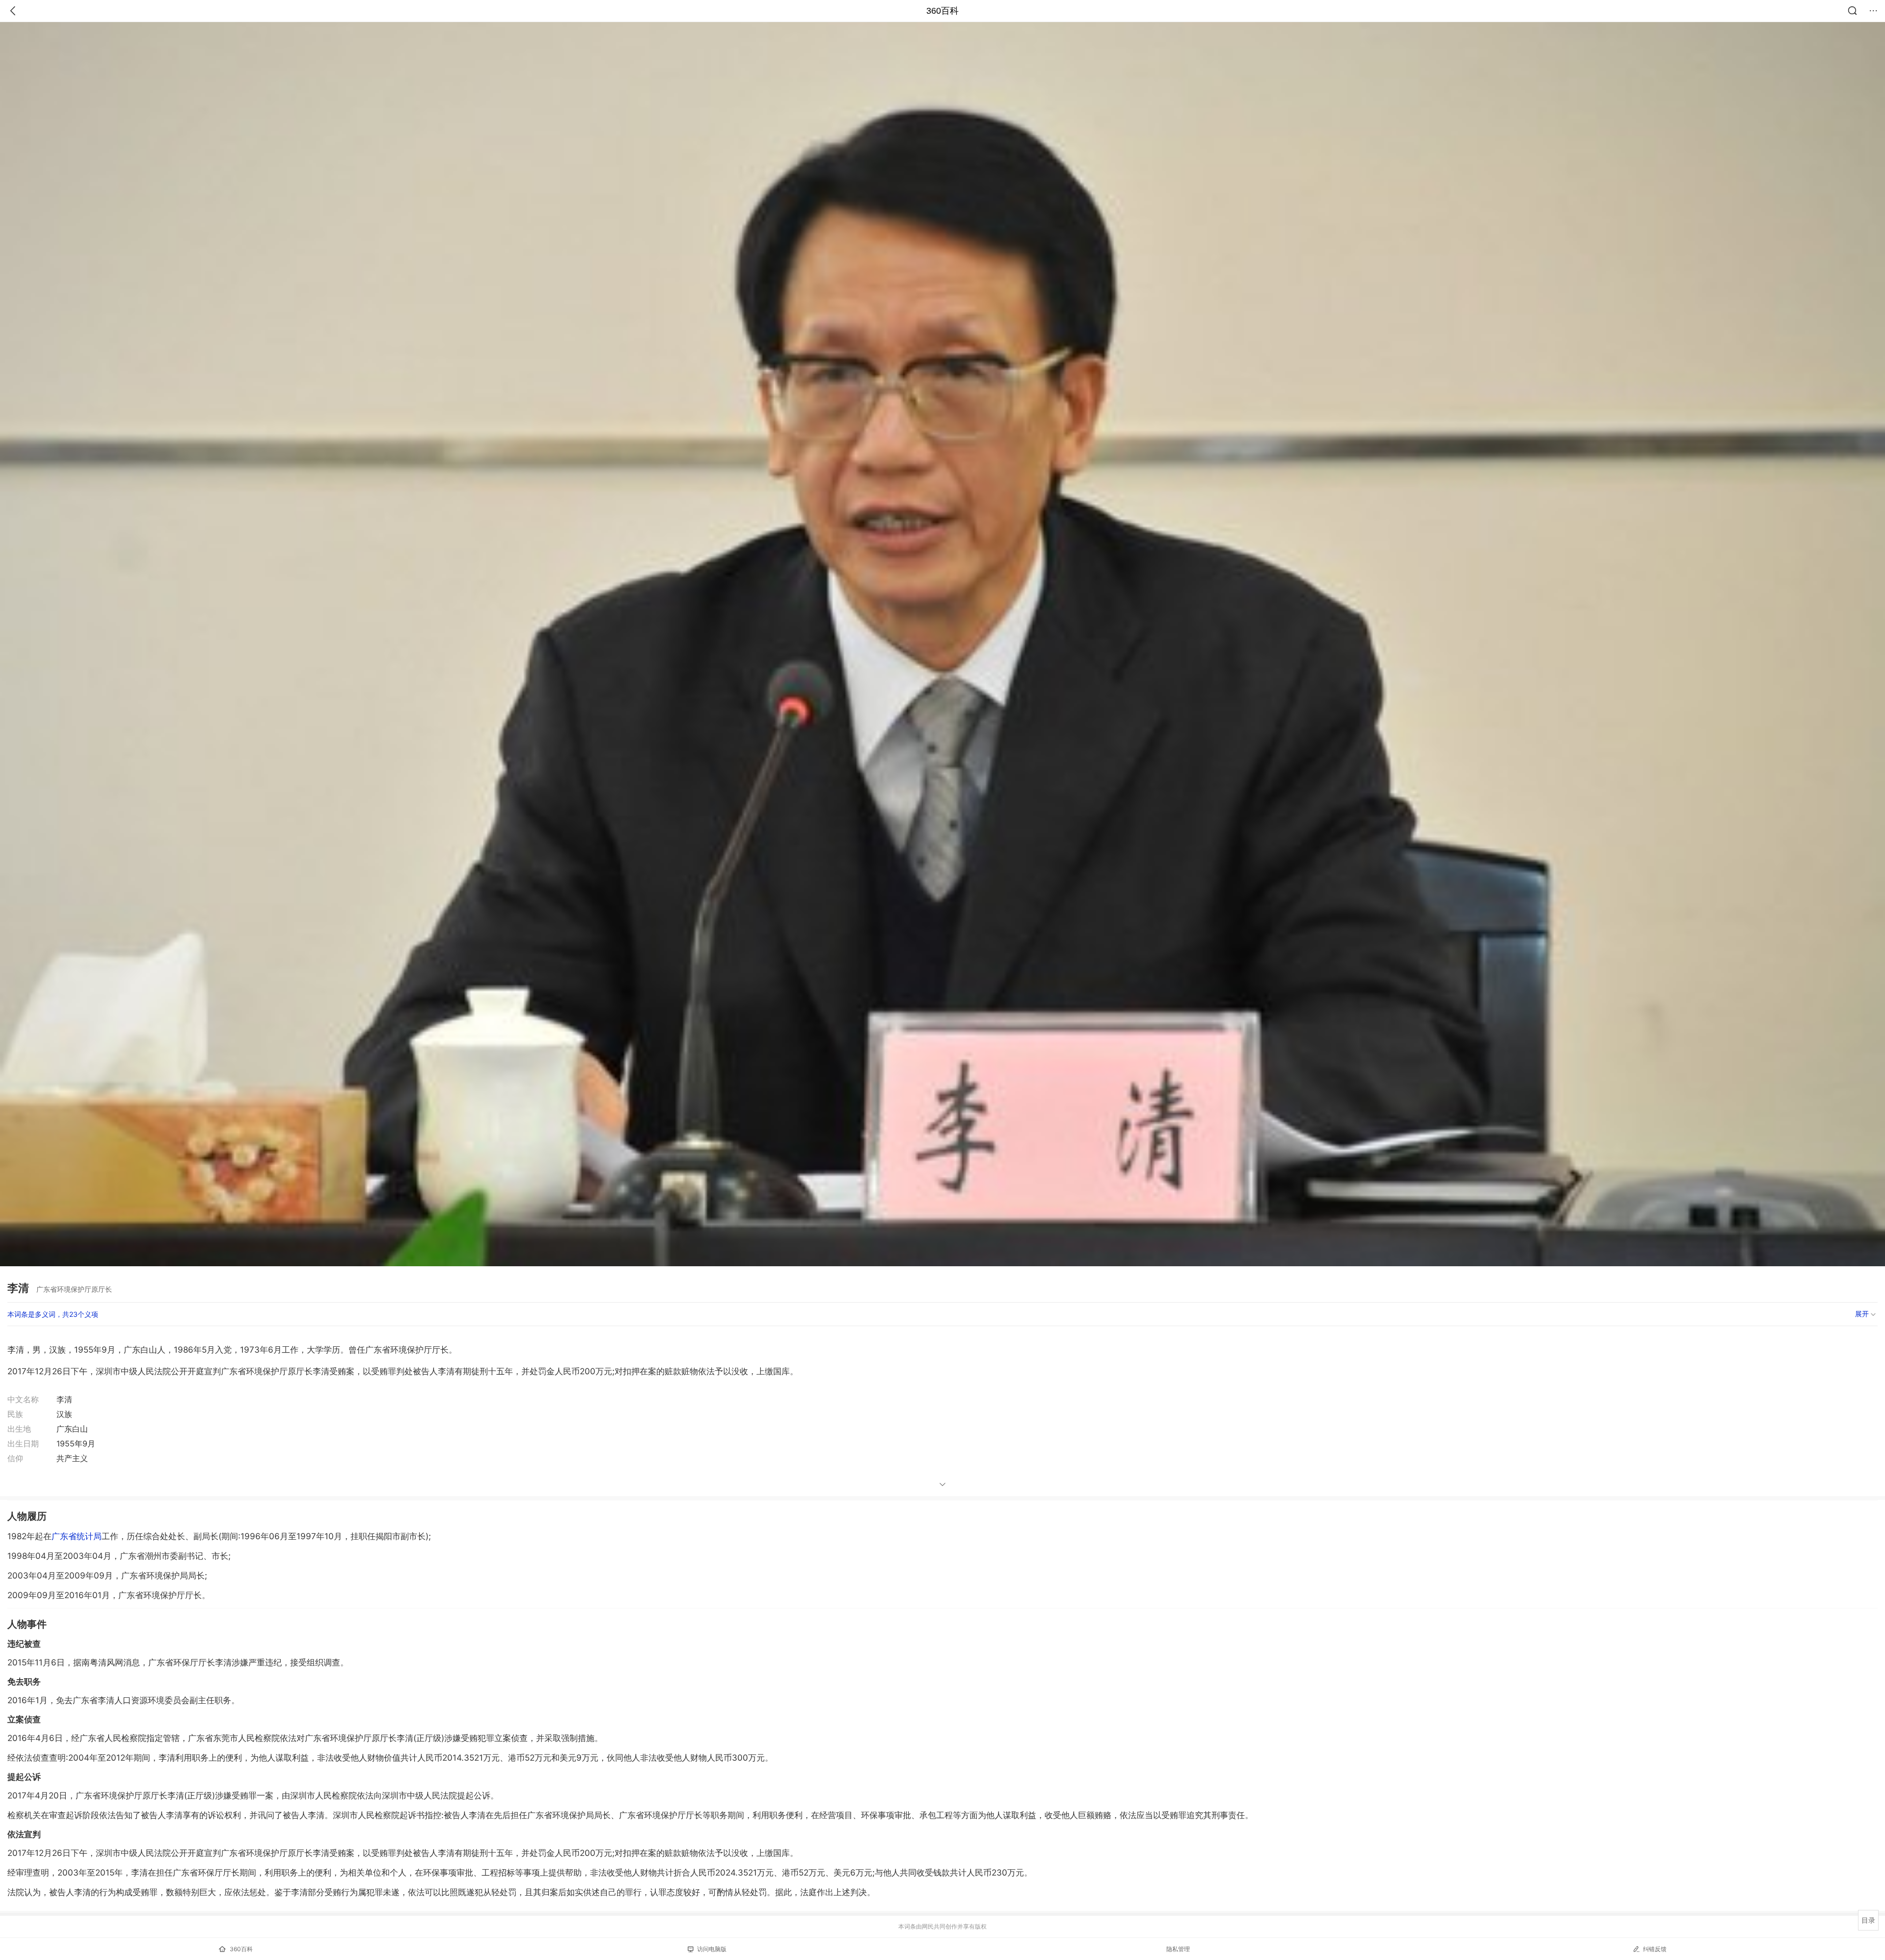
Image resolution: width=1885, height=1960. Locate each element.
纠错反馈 (1655, 1949)
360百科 (942, 11)
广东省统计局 (77, 1536)
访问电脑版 (712, 1949)
